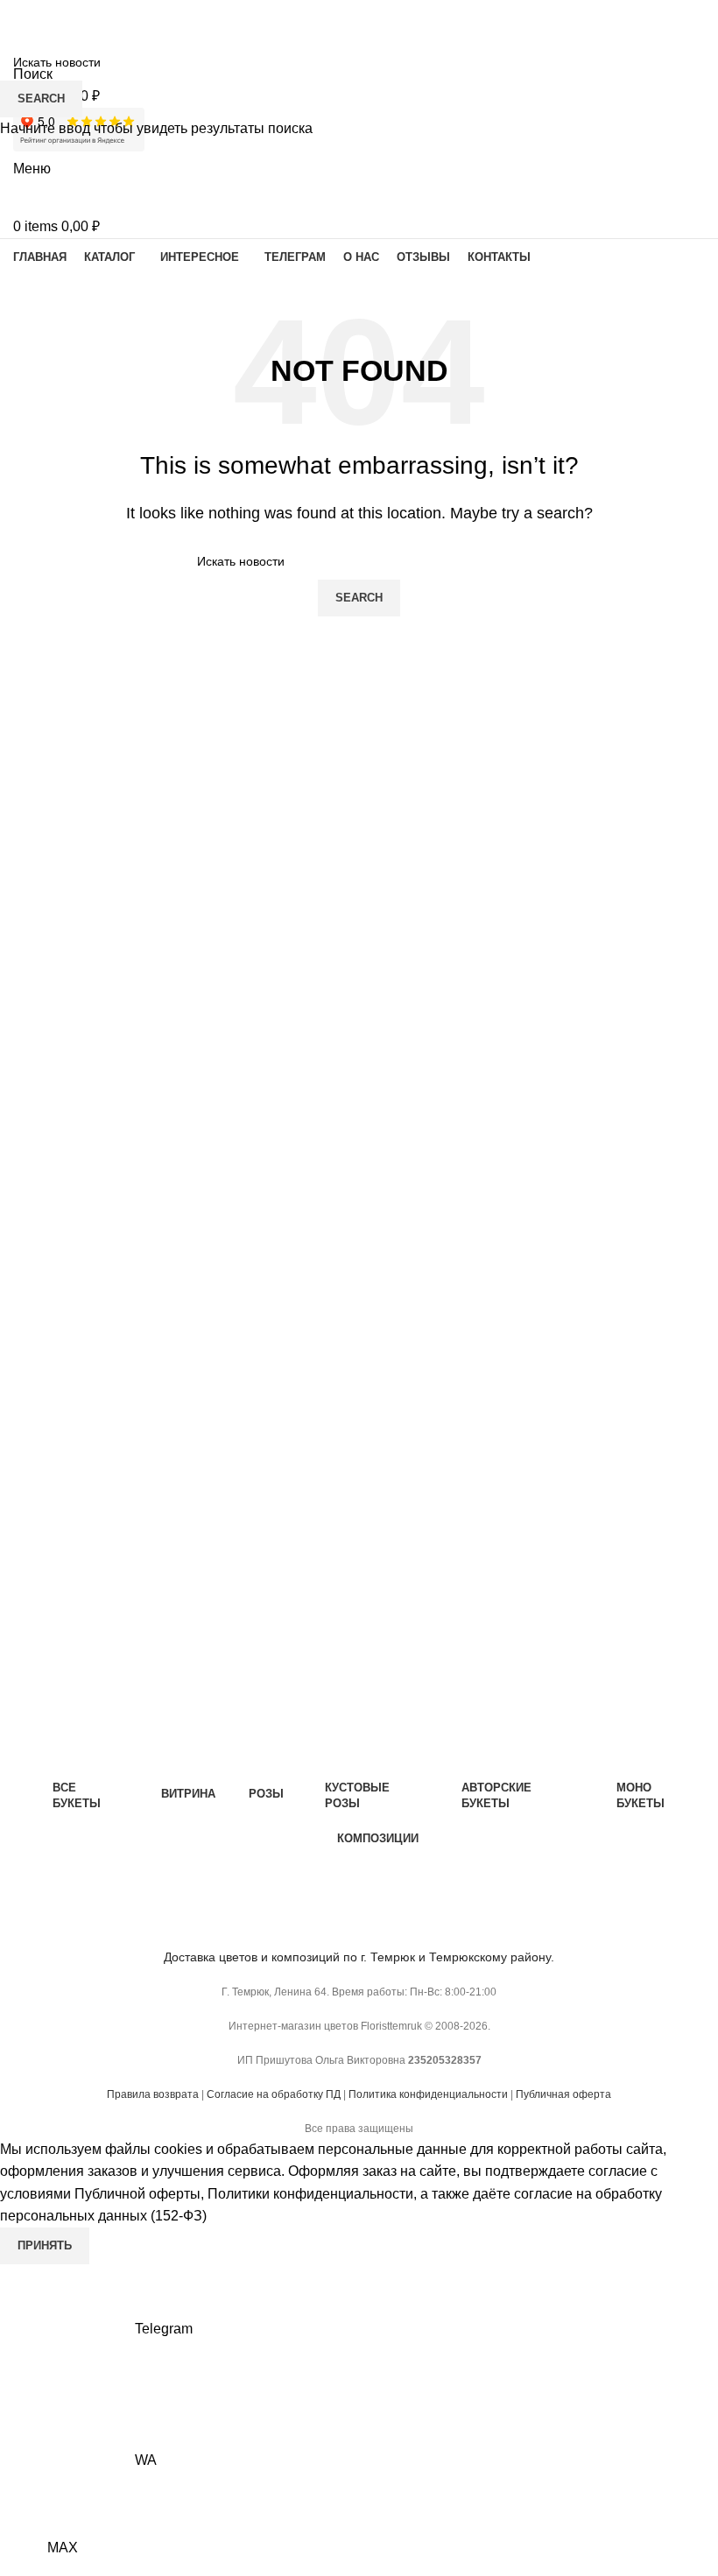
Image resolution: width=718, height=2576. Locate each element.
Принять (45, 2245)
